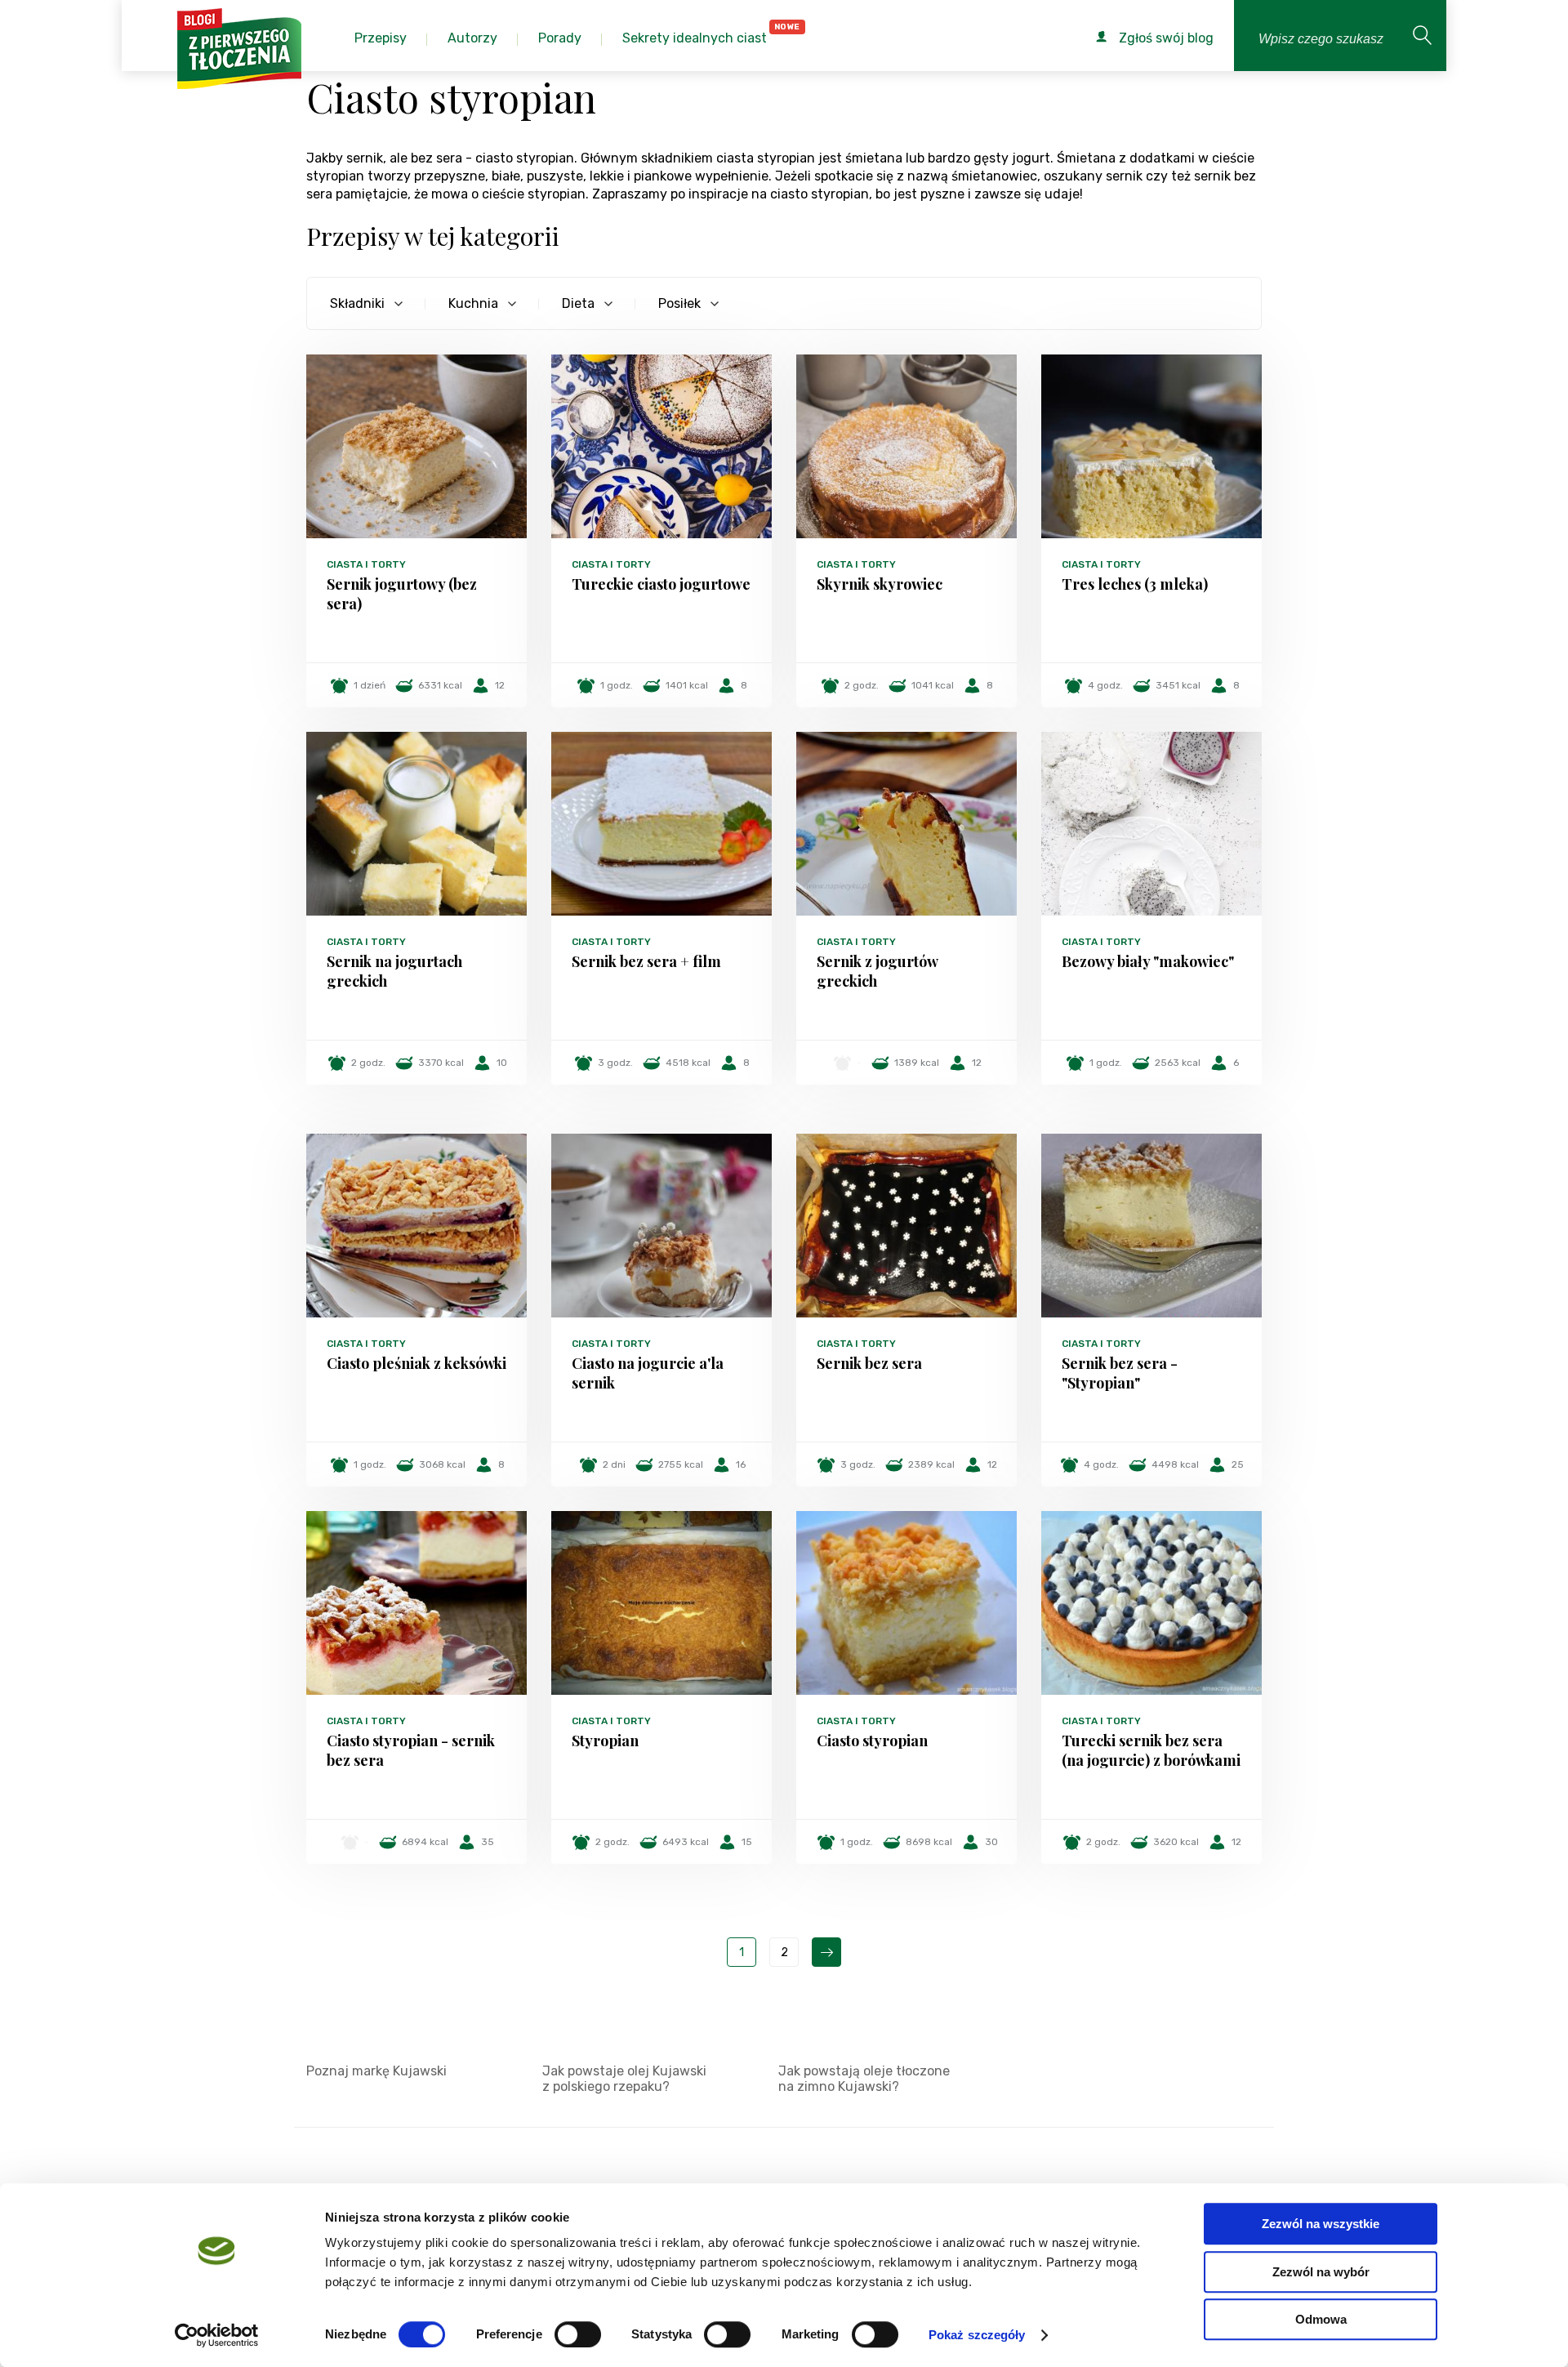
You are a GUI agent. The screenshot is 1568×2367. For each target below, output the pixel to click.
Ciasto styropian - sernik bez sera (411, 1750)
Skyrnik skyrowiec (880, 584)
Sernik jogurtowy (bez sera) (402, 594)
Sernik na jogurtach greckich (394, 971)
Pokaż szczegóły (977, 2335)
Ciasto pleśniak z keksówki (416, 1363)
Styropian (605, 1741)
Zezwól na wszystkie (1321, 2224)
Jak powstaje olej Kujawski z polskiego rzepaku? (624, 2079)
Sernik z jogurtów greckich (877, 971)
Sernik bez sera (869, 1363)
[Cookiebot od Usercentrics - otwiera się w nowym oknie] (217, 2335)
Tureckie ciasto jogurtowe (661, 584)
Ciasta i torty (366, 564)
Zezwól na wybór (1321, 2272)
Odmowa (1321, 2319)
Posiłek (679, 303)
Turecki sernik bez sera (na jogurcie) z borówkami (1151, 1750)
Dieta (578, 303)
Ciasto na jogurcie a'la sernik (648, 1373)
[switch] (578, 2334)
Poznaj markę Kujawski (376, 2071)
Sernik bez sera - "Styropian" (1120, 1373)
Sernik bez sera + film (646, 961)
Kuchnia (473, 303)
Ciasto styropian (872, 1741)
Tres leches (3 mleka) (1135, 584)
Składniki (357, 303)
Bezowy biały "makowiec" (1148, 961)
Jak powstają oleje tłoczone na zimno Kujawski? (864, 2079)
